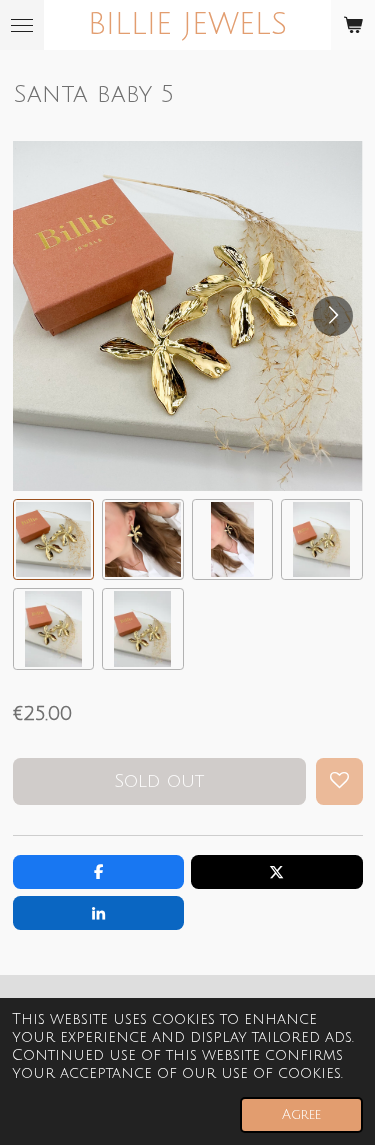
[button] (54, 540)
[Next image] (333, 316)
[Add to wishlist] (339, 781)
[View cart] (353, 25)
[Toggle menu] (22, 25)
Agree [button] (301, 1114)
